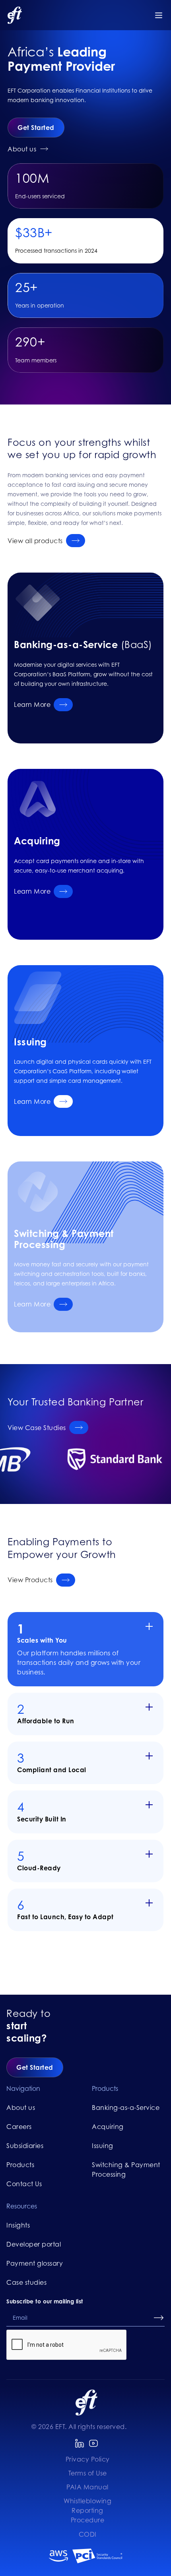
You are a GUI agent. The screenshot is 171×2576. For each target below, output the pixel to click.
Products (20, 2165)
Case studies (26, 2282)
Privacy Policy (88, 2459)
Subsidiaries (25, 2146)
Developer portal (34, 2244)
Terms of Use (88, 2473)
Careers (19, 2127)
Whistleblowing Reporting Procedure (87, 2510)
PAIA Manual (87, 2487)
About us (21, 2108)
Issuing (103, 2146)
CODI (88, 2534)
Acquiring (108, 2127)
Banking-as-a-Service (126, 2108)
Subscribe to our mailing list (45, 2301)
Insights (18, 2225)
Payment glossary (35, 2263)
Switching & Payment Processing (126, 2170)
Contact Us (24, 2184)
